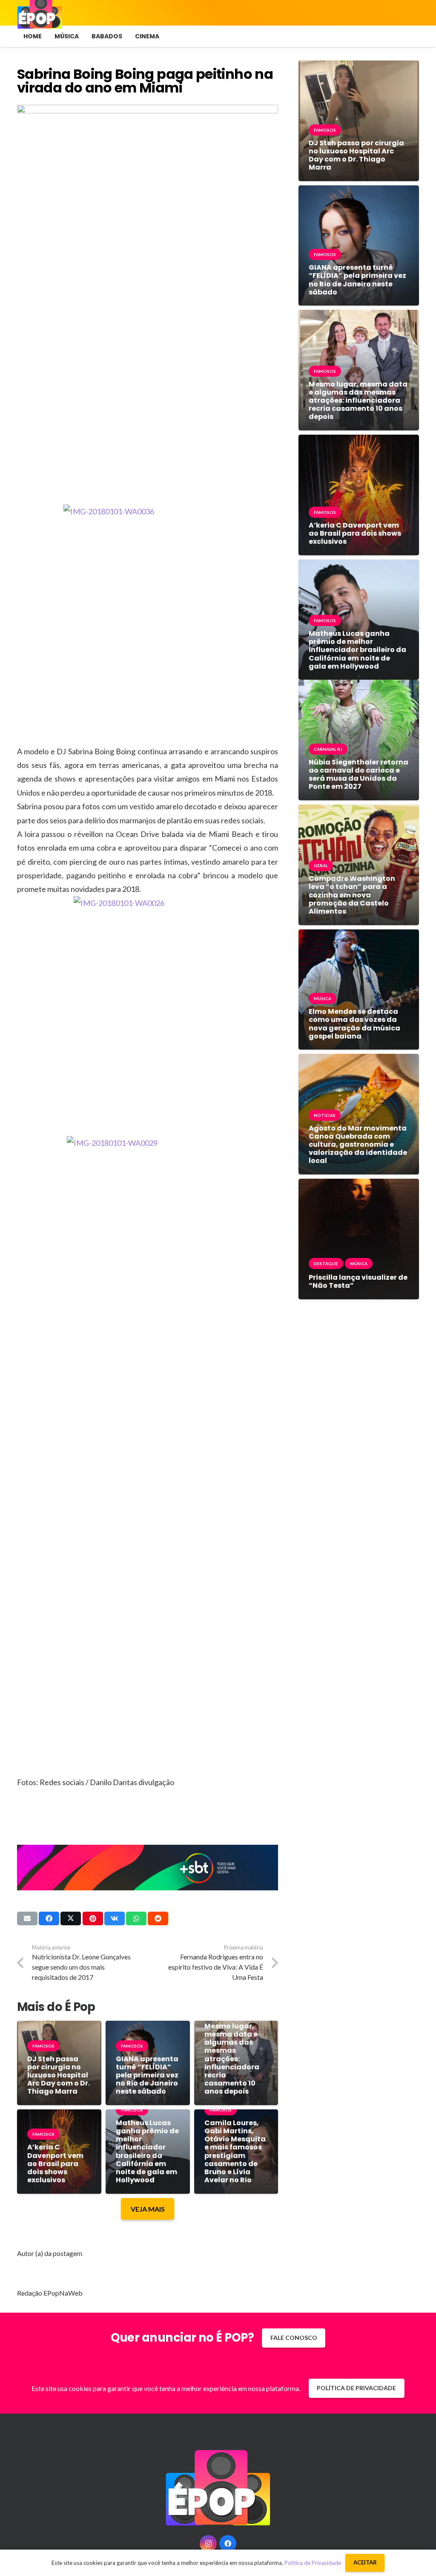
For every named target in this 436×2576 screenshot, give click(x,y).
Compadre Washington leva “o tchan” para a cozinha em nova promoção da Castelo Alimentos (352, 895)
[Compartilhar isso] (49, 1918)
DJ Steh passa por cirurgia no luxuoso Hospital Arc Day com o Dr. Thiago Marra (59, 2075)
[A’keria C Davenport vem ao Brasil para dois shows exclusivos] (359, 441)
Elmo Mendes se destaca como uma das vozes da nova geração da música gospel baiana (354, 1024)
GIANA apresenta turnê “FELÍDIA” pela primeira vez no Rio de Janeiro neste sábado (147, 2075)
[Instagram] (208, 2544)
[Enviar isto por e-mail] (27, 1918)
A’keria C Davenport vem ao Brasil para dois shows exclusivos (55, 2163)
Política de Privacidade (313, 2563)
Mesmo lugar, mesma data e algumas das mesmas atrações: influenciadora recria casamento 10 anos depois (232, 2059)
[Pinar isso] (93, 1918)
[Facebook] (228, 2544)
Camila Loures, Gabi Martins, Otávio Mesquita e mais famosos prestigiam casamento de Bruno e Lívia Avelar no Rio (235, 2151)
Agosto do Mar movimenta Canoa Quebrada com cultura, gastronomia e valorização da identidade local (358, 1145)
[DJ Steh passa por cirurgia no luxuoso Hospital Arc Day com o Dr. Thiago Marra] (359, 67)
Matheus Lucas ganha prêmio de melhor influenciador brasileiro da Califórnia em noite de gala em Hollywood (147, 2151)
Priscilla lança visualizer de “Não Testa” (358, 1281)
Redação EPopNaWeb (50, 2293)
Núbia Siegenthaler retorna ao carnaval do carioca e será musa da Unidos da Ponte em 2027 (359, 775)
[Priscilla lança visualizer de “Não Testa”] (359, 1185)
